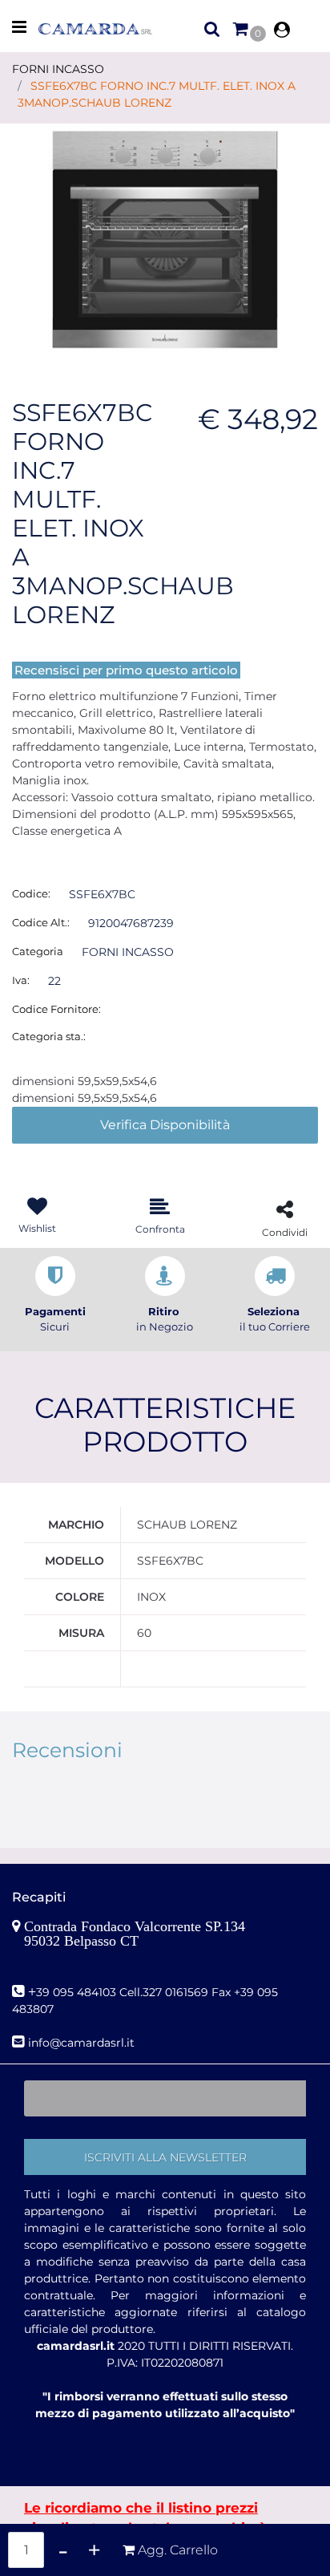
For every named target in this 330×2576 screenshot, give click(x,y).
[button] (165, 239)
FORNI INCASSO (58, 69)
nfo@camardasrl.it (83, 2043)
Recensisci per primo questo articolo (126, 670)
